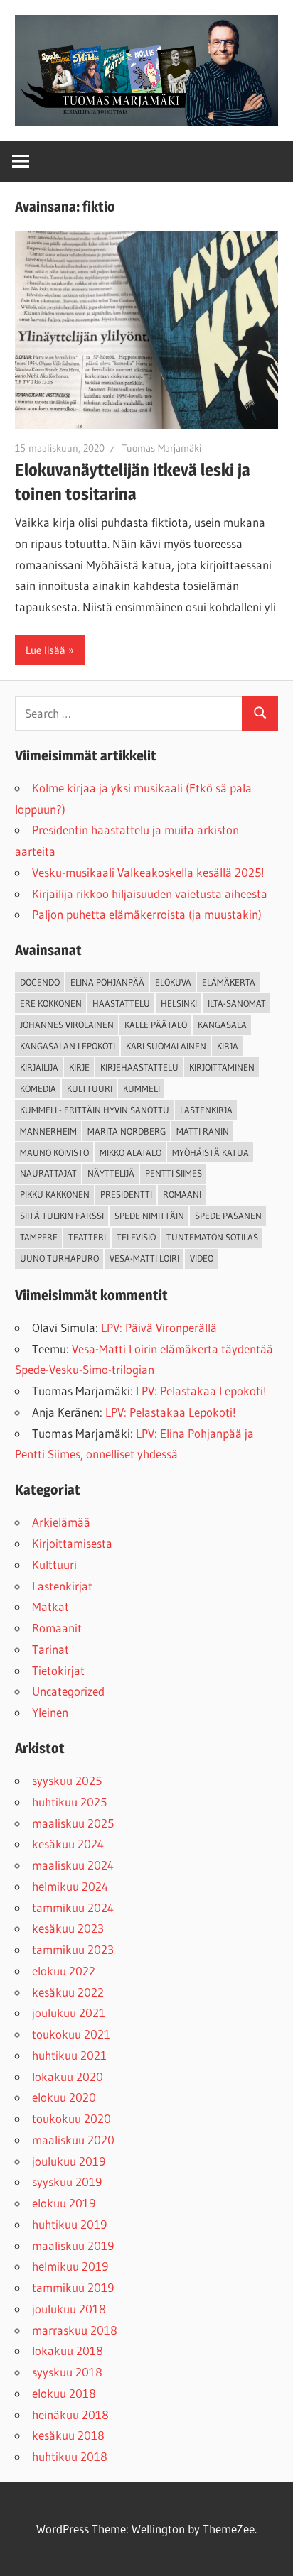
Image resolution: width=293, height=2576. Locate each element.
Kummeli (142, 1088)
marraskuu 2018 (75, 2330)
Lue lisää (46, 650)
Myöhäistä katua (211, 1152)
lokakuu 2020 (68, 2076)
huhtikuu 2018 (70, 2456)
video (202, 1258)
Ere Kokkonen (51, 1003)
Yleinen (50, 1712)
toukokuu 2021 (71, 2034)
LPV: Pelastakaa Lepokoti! (201, 1391)
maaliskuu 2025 (73, 1823)
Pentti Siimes (174, 1173)
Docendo (40, 982)
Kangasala (222, 1025)
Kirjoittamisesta (72, 1543)
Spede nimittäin (149, 1216)
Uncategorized (68, 1691)
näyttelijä (111, 1173)
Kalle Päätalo (156, 1025)
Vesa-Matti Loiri (144, 1258)
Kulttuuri (54, 1565)
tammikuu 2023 (73, 1949)
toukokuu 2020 (71, 2118)
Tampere (39, 1237)
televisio (136, 1237)
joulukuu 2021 (69, 2013)
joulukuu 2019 (69, 2161)
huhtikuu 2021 (69, 2055)
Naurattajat (48, 1173)
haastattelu (121, 1003)
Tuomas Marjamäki (161, 448)
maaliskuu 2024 (73, 1865)
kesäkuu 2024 (68, 1844)
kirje (79, 1067)
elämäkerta (229, 982)
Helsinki (179, 1003)
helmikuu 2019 (70, 2266)
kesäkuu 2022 (68, 1992)
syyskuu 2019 (67, 2182)
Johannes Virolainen (67, 1025)
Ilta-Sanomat (237, 1003)
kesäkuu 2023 (68, 1928)
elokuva (173, 982)
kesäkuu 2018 (68, 2435)
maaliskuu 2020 (73, 2140)
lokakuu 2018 (68, 2351)
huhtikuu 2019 (69, 2224)
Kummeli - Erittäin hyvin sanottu (95, 1110)
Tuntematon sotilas (212, 1237)
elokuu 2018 (64, 2393)
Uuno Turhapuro (59, 1258)
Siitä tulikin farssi (62, 1216)
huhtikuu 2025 (69, 1802)
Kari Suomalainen (166, 1046)
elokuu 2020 (64, 2097)
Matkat (50, 1606)
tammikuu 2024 (73, 1908)
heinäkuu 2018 (70, 2414)
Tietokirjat (58, 1670)
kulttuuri (90, 1088)
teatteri (87, 1237)
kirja (228, 1046)
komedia (38, 1088)
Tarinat (50, 1649)
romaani (182, 1194)
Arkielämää (61, 1522)
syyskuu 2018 (67, 2372)
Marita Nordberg (127, 1131)
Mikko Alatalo (130, 1152)
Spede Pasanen (228, 1216)
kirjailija (39, 1067)
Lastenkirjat (62, 1586)
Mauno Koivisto (54, 1152)
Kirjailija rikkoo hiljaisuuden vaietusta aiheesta (150, 894)
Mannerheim (48, 1131)
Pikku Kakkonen (55, 1194)
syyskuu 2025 (67, 1780)
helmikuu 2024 (70, 1886)
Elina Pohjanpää (107, 982)
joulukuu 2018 (69, 2309)
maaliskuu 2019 (73, 2245)
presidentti (126, 1194)
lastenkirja (206, 1110)
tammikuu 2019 (73, 2287)
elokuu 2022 (64, 1971)
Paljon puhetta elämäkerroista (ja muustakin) (147, 914)
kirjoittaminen (222, 1067)
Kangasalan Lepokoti (68, 1046)
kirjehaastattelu (139, 1067)
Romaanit (57, 1628)
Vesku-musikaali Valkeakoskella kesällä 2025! (148, 872)
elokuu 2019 (64, 2203)
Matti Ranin (203, 1131)
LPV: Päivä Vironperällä (159, 1327)
